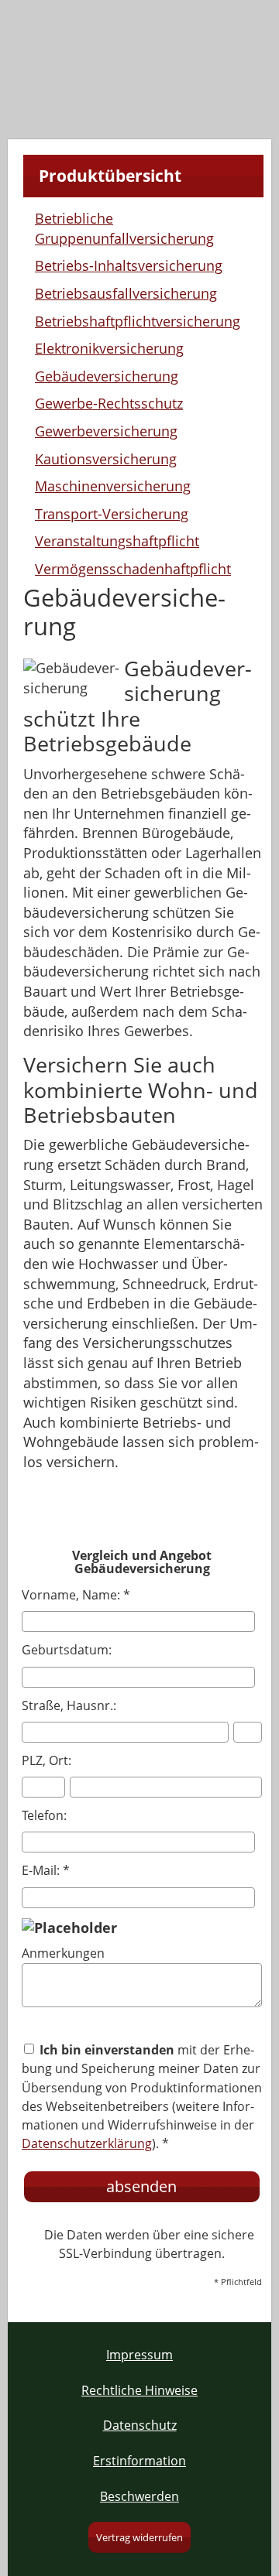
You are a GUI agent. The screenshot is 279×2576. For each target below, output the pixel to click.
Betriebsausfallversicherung (126, 293)
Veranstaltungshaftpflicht (117, 541)
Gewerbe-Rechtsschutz (109, 403)
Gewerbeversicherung (106, 431)
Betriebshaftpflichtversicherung (138, 321)
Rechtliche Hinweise (139, 2390)
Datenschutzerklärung (87, 2143)
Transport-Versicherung (112, 514)
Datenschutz (140, 2425)
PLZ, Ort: (46, 1760)
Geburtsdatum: (67, 1650)
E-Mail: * (46, 1870)
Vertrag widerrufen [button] (139, 2537)
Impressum (139, 2355)
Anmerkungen (63, 1953)
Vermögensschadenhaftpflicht (133, 569)
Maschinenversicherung (113, 486)
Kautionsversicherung (106, 459)
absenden (141, 2186)
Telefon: (44, 1815)
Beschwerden (139, 2496)
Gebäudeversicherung (107, 376)
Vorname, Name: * (76, 1595)
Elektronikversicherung (109, 348)
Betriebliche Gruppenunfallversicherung (124, 228)
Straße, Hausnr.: (69, 1705)
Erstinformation (139, 2461)
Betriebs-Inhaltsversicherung (129, 265)
